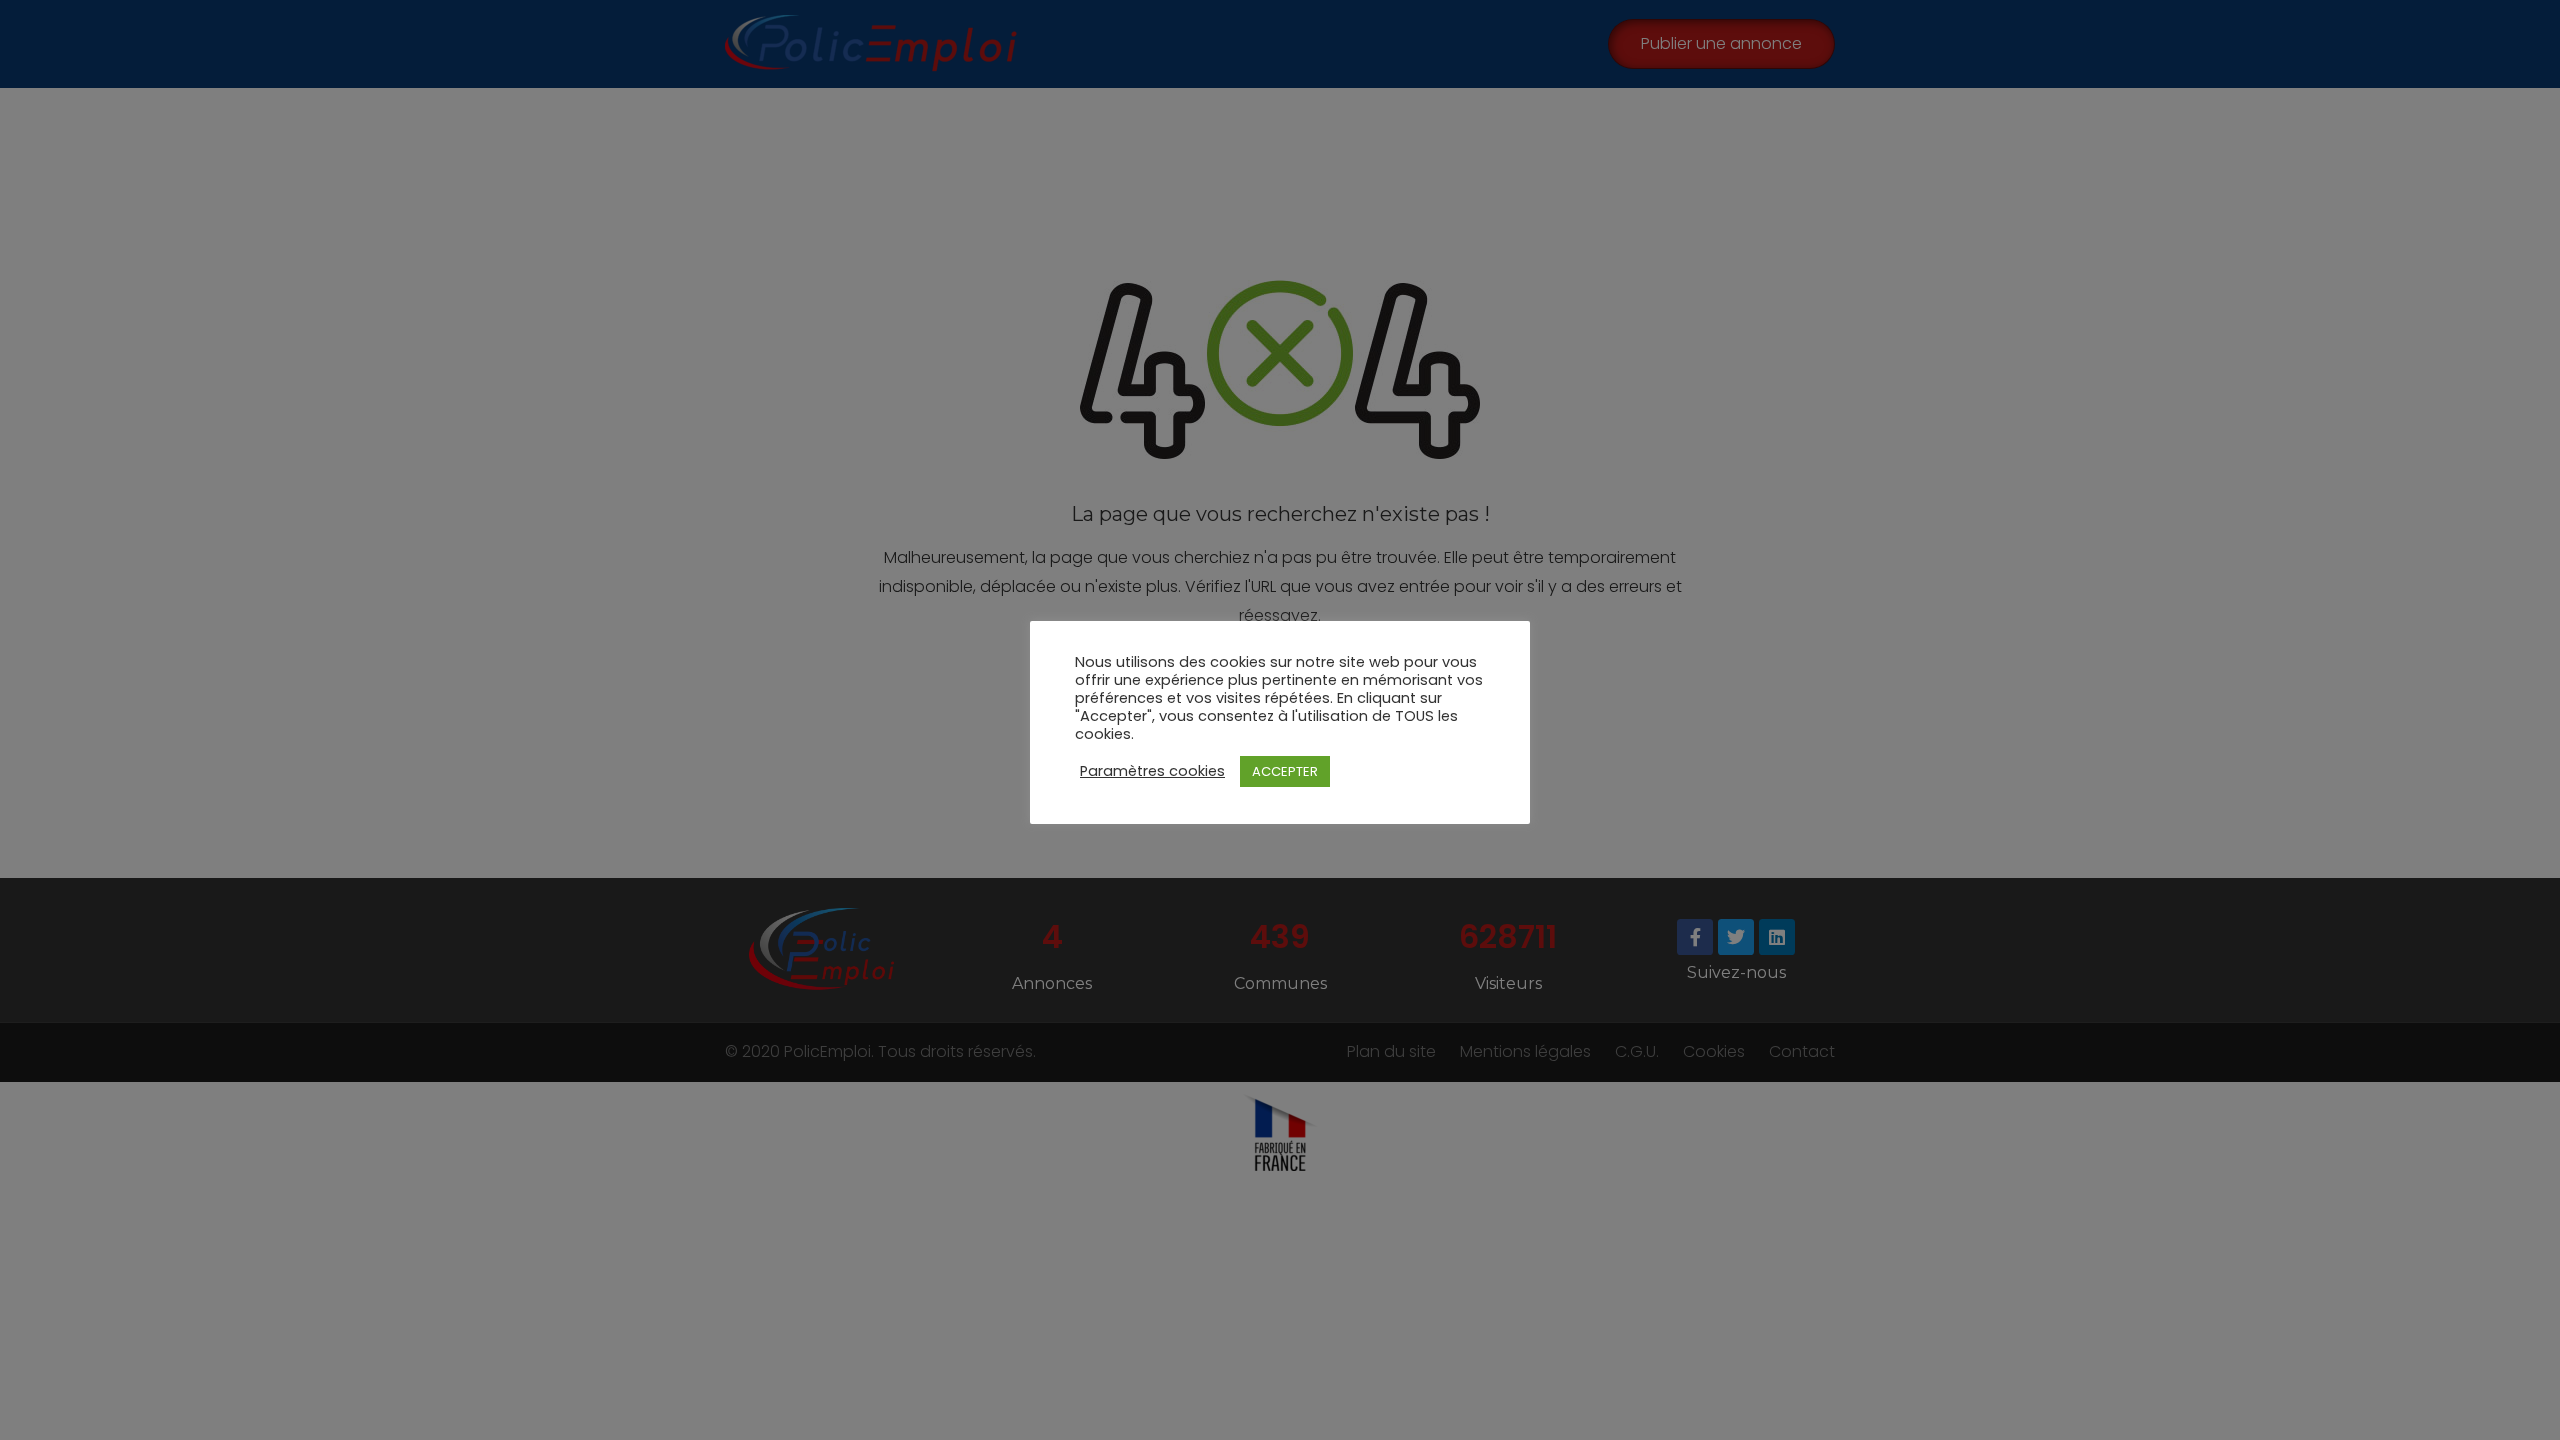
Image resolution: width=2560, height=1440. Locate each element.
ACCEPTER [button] (1285, 771)
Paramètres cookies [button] (1152, 771)
